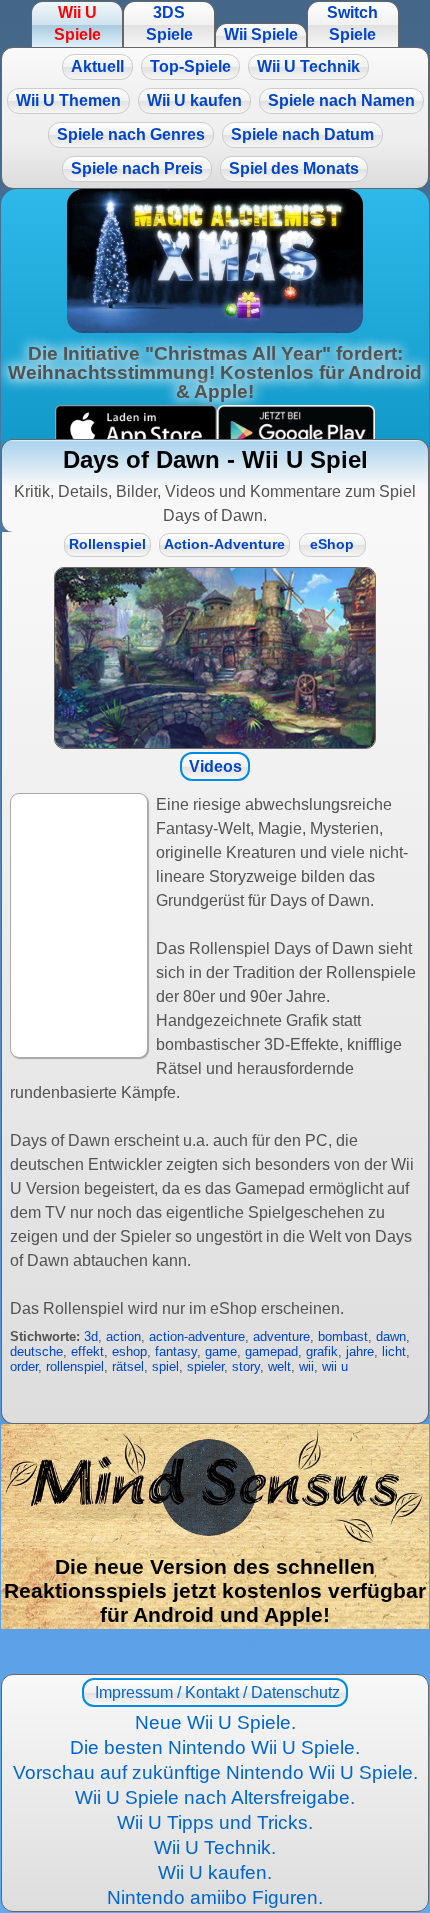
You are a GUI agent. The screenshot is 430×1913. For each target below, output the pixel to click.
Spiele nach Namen (341, 100)
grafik (322, 1351)
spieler (205, 1366)
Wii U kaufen (194, 100)
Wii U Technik (308, 66)
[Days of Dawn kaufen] (215, 658)
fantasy (176, 1351)
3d (91, 1336)
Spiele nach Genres (131, 134)
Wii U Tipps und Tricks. (215, 1822)
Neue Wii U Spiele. (215, 1722)
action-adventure (197, 1336)
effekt (87, 1351)
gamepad (271, 1351)
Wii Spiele (261, 34)
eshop (129, 1351)
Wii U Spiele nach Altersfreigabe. (215, 1797)
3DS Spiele (169, 23)
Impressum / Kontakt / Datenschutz (215, 1692)
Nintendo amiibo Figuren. (215, 1897)
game (221, 1351)
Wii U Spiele (77, 23)
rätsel (128, 1366)
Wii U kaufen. (215, 1872)
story (246, 1366)
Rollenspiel (107, 544)
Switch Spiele (352, 23)
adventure (281, 1336)
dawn (391, 1336)
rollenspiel (75, 1366)
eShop (332, 544)
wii (306, 1366)
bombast (343, 1336)
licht (394, 1351)
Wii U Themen (68, 100)
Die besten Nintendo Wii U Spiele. (215, 1747)
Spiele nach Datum (302, 134)
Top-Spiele (190, 66)
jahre (360, 1351)
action (123, 1336)
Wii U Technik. (215, 1847)
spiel (165, 1366)
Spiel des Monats (294, 168)
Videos (215, 766)
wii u (335, 1366)
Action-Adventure (224, 544)
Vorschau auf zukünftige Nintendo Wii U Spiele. (215, 1772)
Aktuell (97, 66)
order (24, 1366)
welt (279, 1366)
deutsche (36, 1351)
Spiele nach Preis (137, 168)
